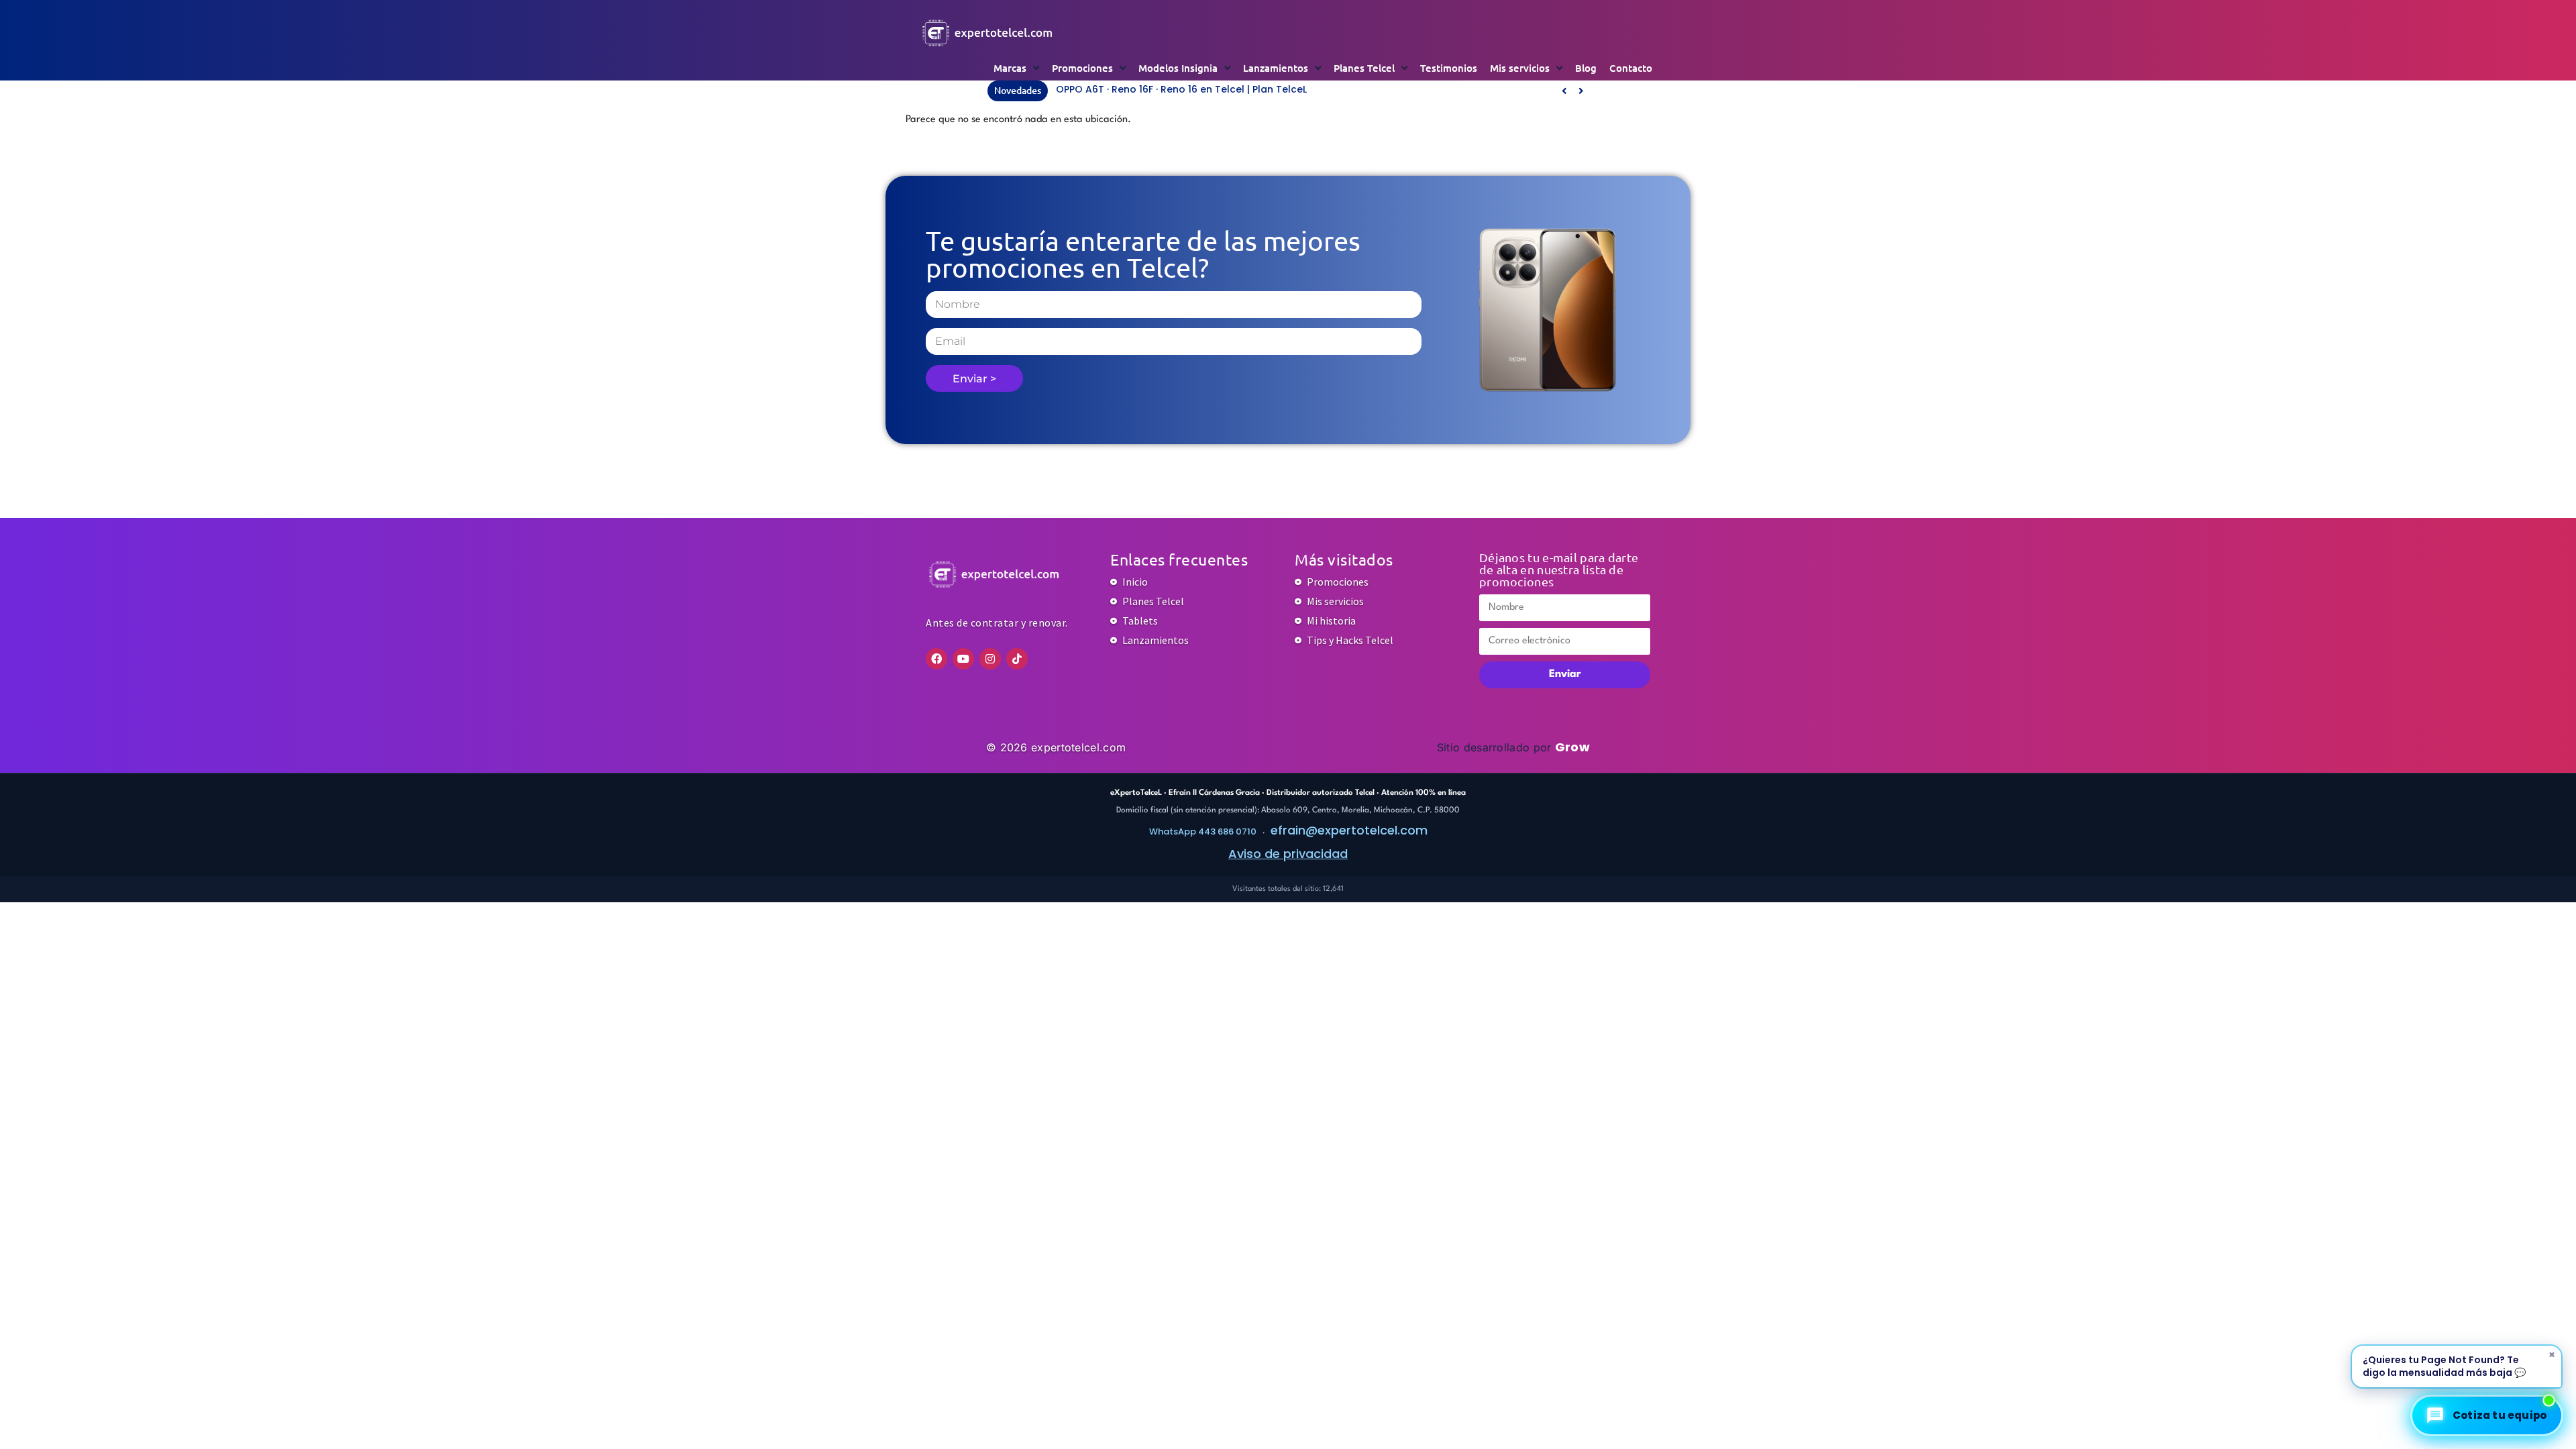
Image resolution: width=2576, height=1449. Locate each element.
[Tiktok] (1017, 659)
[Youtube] (963, 659)
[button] (1581, 91)
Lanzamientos (1276, 68)
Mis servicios (1520, 68)
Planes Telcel (1364, 68)
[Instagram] (990, 659)
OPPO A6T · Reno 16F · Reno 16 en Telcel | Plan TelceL (1181, 89)
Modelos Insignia (1178, 68)
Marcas (1010, 68)
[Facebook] (936, 659)
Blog (1586, 68)
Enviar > (974, 379)
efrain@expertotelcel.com (1349, 830)
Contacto (1631, 68)
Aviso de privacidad (1288, 854)
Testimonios (1449, 68)
